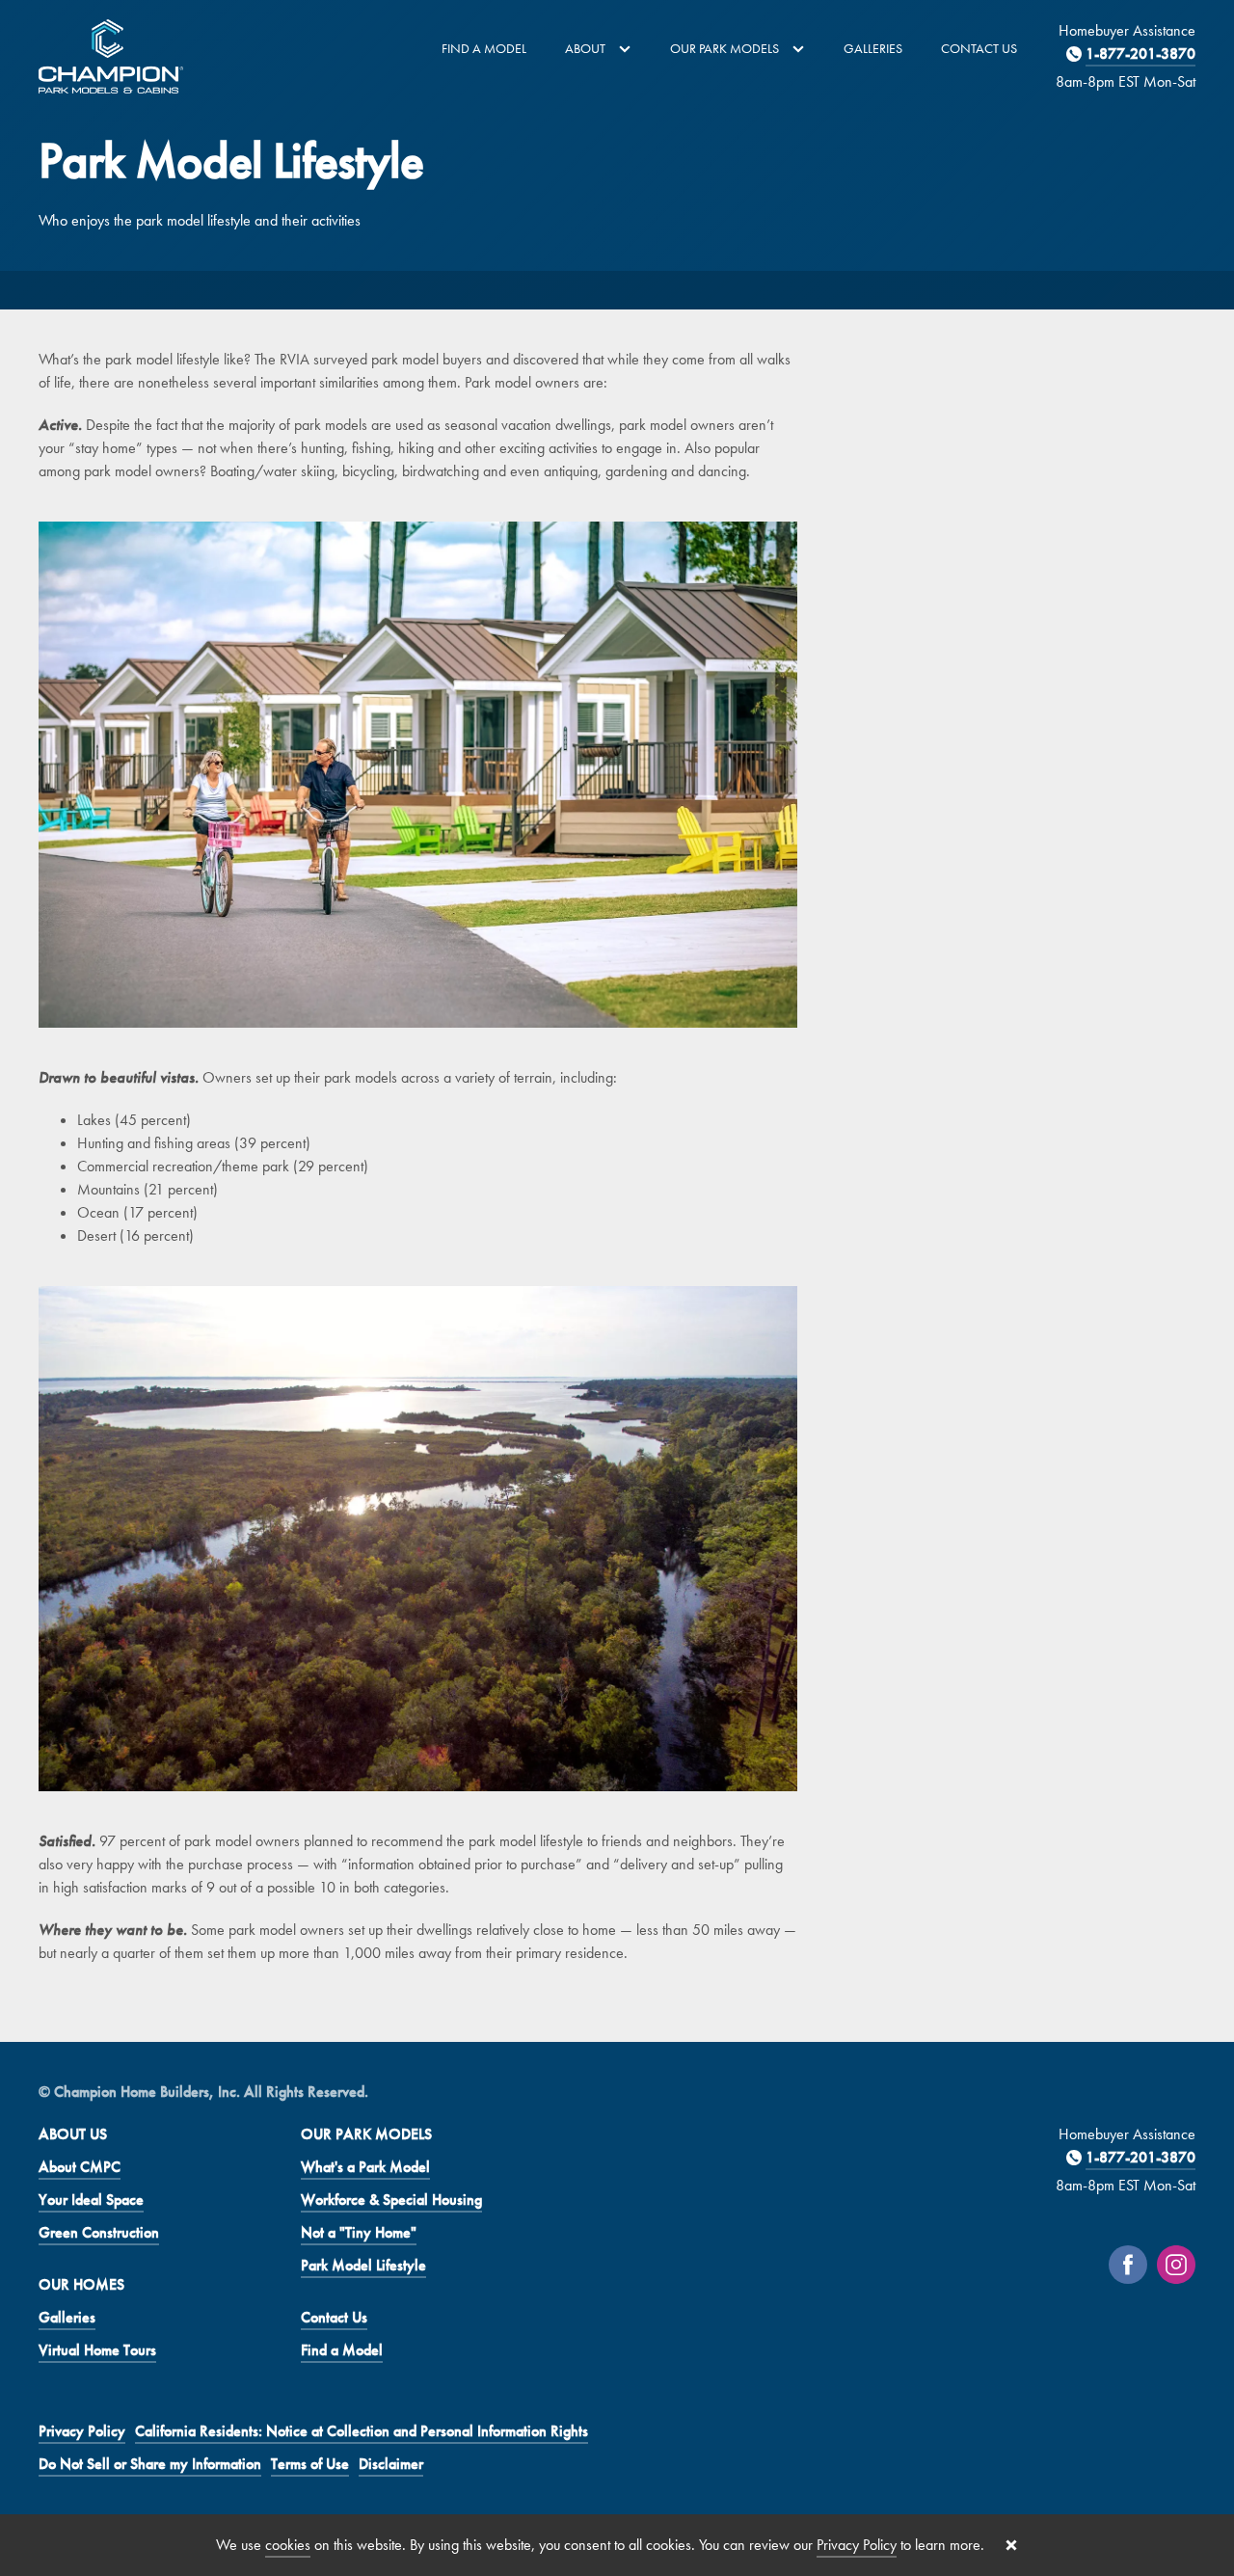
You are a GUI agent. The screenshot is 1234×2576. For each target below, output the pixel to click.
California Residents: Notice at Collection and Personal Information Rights (362, 2431)
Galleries (873, 48)
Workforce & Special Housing (391, 2200)
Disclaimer (391, 2464)
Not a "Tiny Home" (359, 2232)
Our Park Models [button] (726, 48)
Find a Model (484, 48)
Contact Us (979, 48)
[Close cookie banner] (1011, 2545)
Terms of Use (310, 2464)
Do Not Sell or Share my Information (150, 2464)
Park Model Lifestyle (363, 2265)
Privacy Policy (82, 2431)
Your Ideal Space (91, 2200)
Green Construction (99, 2232)
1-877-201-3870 (1140, 54)
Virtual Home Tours (97, 2350)
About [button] (587, 48)
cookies (288, 2545)
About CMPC (80, 2167)
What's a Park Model (365, 2167)
